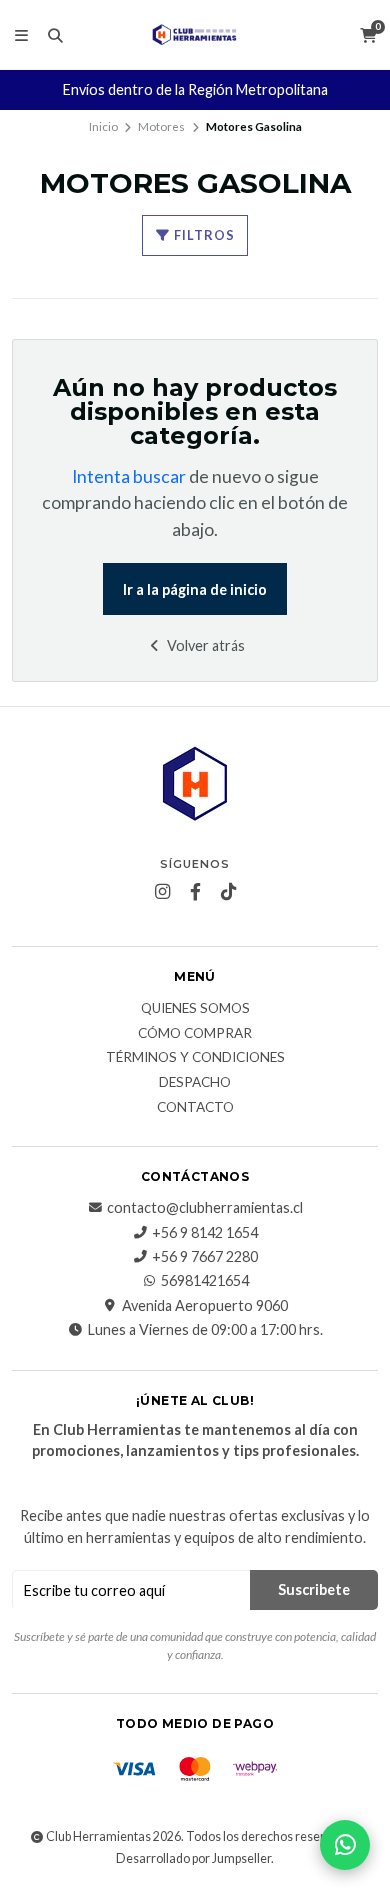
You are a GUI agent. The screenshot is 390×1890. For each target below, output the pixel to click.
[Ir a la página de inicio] (195, 35)
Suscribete (314, 1589)
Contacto (195, 1108)
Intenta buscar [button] (129, 476)
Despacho (195, 1083)
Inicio (103, 126)
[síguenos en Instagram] (162, 892)
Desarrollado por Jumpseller (193, 1858)
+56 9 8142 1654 (205, 1233)
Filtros (203, 235)
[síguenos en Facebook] (195, 892)
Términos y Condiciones (195, 1058)
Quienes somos (195, 1009)
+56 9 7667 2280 (205, 1257)
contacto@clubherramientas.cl (205, 1208)
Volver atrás (204, 645)
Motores (161, 126)
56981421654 (205, 1281)
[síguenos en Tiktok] (228, 892)
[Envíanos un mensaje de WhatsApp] (345, 1845)
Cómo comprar (195, 1034)
